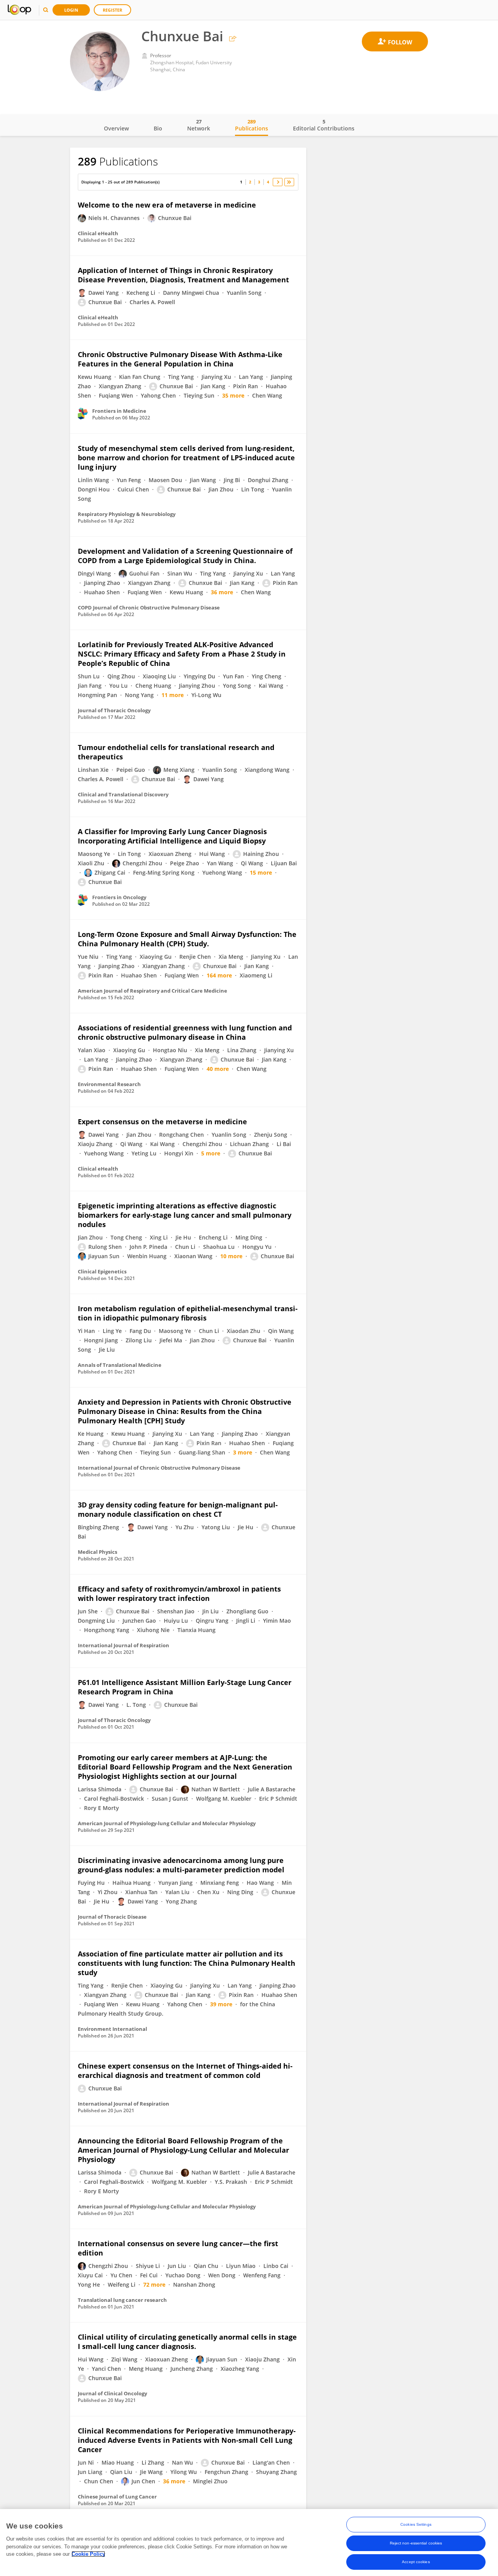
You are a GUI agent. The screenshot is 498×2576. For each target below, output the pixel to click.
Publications (252, 125)
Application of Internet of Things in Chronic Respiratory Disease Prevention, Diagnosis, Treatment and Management (183, 275)
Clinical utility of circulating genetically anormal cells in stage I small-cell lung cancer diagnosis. (187, 2342)
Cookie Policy (88, 2554)
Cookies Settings (416, 2524)
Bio (158, 128)
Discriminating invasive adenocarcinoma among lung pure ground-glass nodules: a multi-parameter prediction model (181, 1865)
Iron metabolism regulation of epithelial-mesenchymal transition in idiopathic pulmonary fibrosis (188, 1313)
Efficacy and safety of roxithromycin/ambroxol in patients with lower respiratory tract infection (179, 1593)
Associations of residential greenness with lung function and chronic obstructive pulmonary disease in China (185, 1032)
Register (112, 10)
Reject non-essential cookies (416, 2543)
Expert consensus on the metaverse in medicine (162, 1122)
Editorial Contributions (324, 125)
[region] (249, 2543)
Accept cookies (416, 2562)
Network (199, 125)
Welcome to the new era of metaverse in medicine (167, 205)
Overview (116, 128)
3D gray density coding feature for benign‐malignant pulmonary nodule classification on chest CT (178, 1509)
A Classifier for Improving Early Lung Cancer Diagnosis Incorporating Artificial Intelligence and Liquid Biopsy (172, 836)
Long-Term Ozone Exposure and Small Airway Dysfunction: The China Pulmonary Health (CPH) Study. (187, 939)
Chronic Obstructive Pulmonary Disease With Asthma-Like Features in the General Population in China (180, 359)
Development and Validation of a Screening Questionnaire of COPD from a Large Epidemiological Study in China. (185, 556)
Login (71, 10)
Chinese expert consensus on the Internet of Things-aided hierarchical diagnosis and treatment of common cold (185, 2071)
